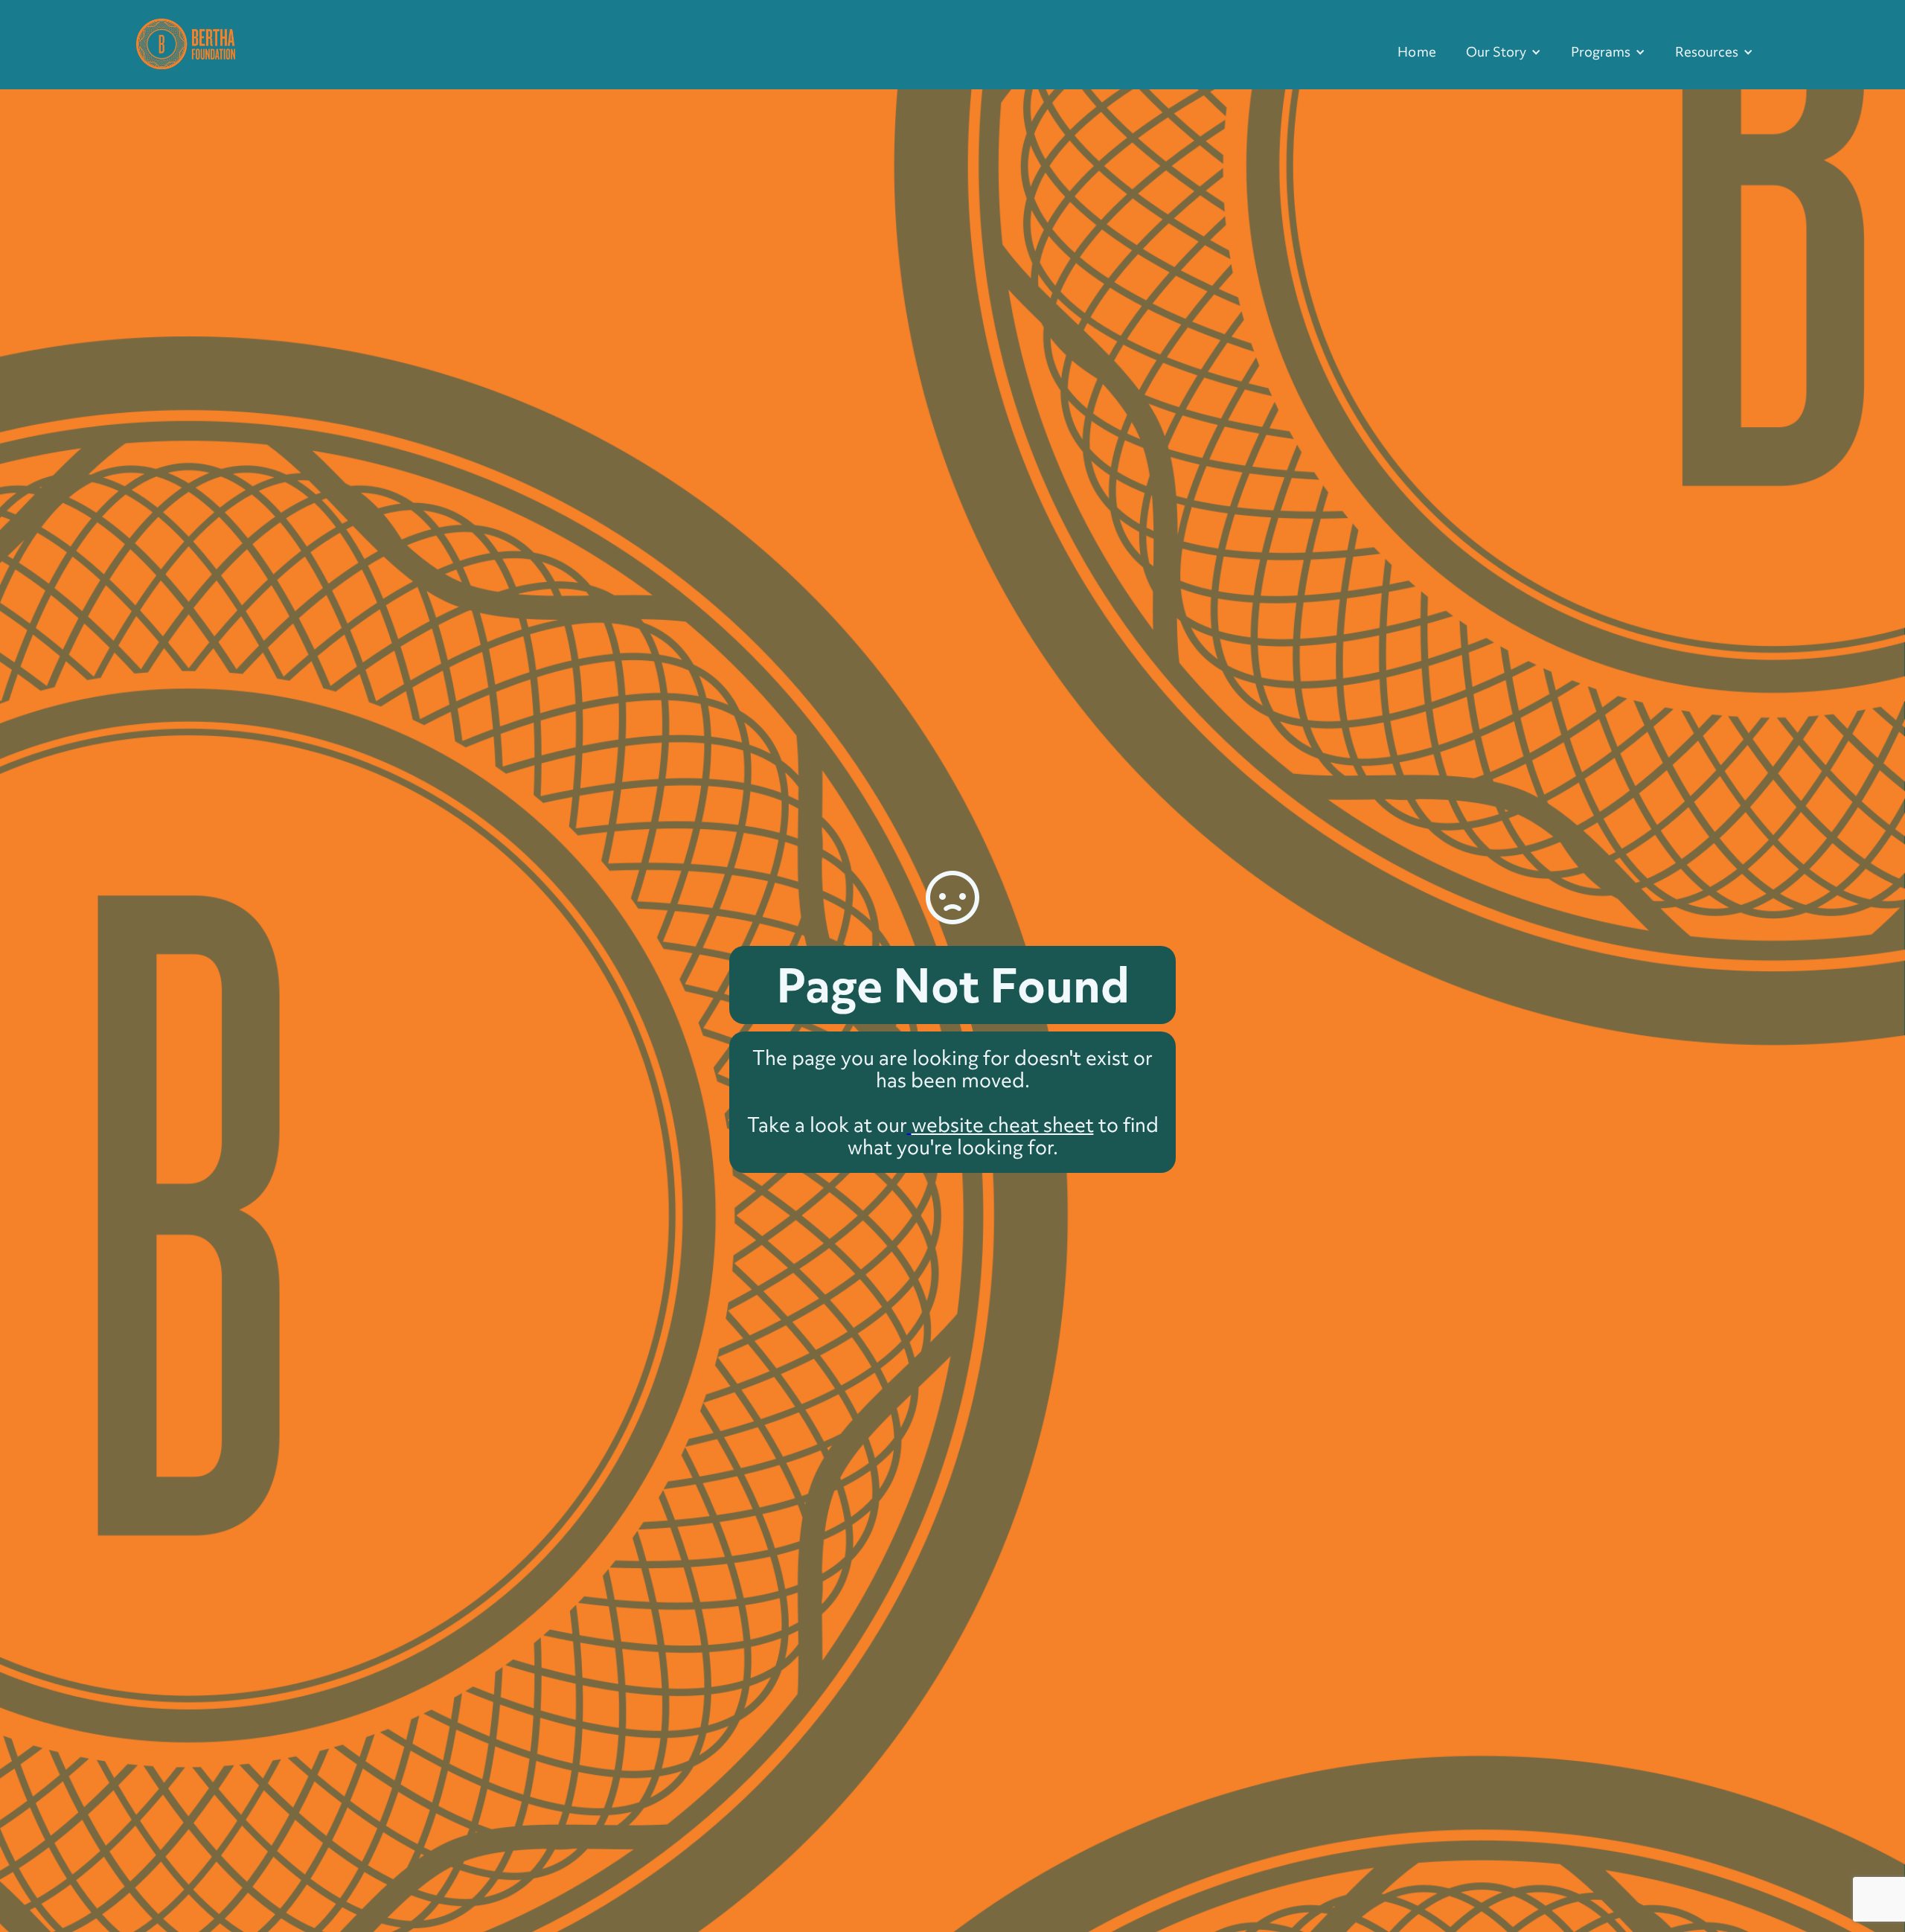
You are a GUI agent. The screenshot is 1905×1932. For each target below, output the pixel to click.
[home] (186, 42)
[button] (1504, 52)
